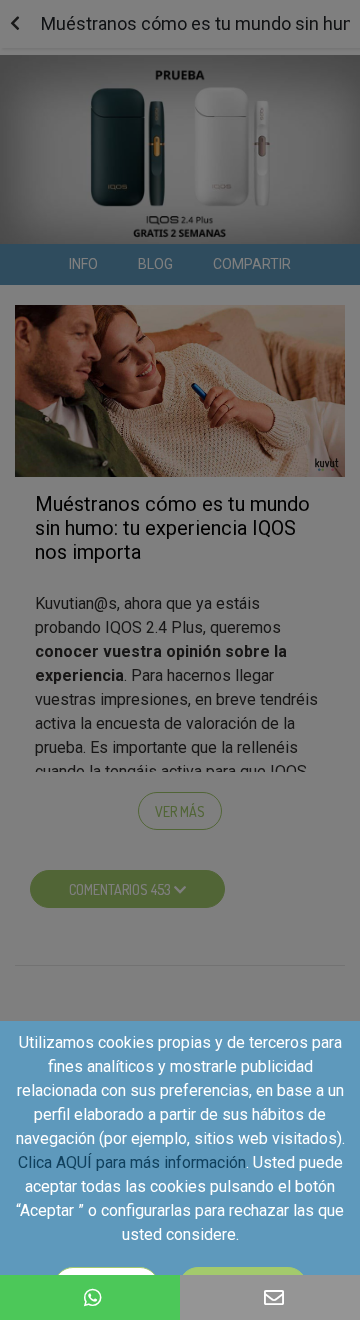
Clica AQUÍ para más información (132, 1162)
